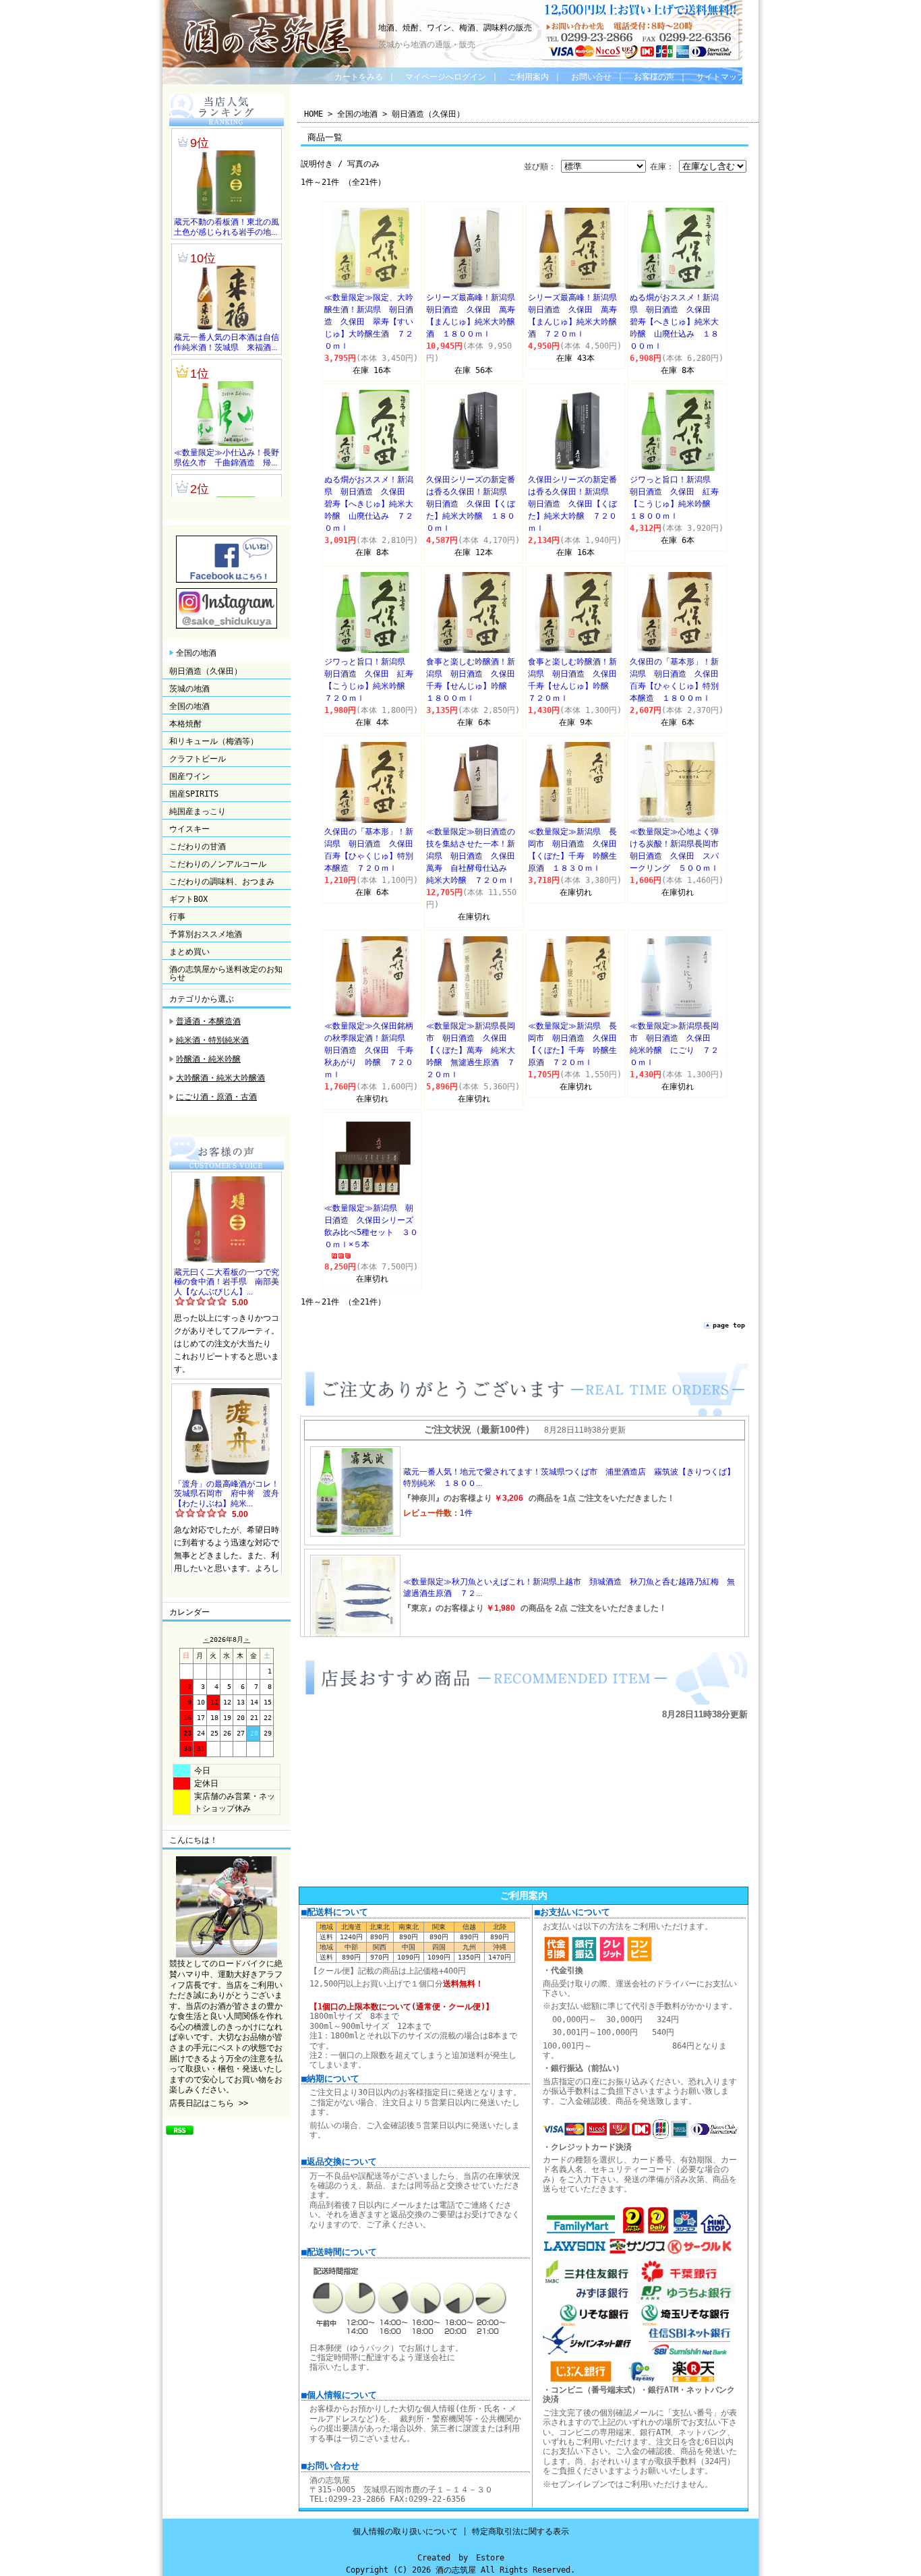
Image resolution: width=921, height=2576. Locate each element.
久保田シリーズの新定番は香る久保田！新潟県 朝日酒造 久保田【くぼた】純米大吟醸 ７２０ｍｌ (572, 504)
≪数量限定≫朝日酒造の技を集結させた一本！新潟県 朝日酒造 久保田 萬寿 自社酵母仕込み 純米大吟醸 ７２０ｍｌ (475, 856)
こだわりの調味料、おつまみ (222, 882)
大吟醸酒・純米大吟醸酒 (220, 1078)
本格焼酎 (185, 724)
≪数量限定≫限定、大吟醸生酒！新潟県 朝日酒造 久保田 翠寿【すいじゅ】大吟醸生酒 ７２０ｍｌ (369, 322)
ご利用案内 (529, 77)
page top (729, 1325)
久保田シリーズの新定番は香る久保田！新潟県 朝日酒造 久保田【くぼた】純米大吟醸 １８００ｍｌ (471, 504)
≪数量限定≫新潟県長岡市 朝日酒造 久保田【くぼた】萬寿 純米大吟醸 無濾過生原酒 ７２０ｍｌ (471, 1050)
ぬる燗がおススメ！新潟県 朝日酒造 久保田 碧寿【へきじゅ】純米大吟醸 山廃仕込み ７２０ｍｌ (369, 504)
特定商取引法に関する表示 (521, 2531)
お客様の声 (654, 77)
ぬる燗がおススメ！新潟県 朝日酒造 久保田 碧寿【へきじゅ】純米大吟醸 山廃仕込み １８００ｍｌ (674, 322)
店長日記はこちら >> (209, 2103)
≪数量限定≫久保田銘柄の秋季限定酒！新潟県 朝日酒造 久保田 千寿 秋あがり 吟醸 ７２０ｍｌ (373, 1050)
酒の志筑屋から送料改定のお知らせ (226, 973)
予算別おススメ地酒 (206, 934)
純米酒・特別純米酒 (212, 1040)
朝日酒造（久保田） (206, 671)
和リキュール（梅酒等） (214, 741)
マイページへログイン (446, 77)
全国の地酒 (196, 653)
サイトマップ (721, 77)
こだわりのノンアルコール (218, 864)
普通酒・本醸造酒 (208, 1021)
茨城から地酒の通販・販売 (427, 45)
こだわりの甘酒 (198, 847)
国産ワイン (189, 776)
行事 (177, 917)
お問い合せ (591, 77)
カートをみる (359, 77)
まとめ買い (189, 952)
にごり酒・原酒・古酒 (216, 1097)
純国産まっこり (198, 811)
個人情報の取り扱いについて (405, 2531)
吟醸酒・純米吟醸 (208, 1059)
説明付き (317, 164)
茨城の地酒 (189, 689)
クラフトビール (198, 759)
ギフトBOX (188, 899)
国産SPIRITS (194, 794)
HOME (314, 114)
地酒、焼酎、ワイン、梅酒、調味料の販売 (455, 28)
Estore (490, 2558)
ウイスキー (189, 829)
